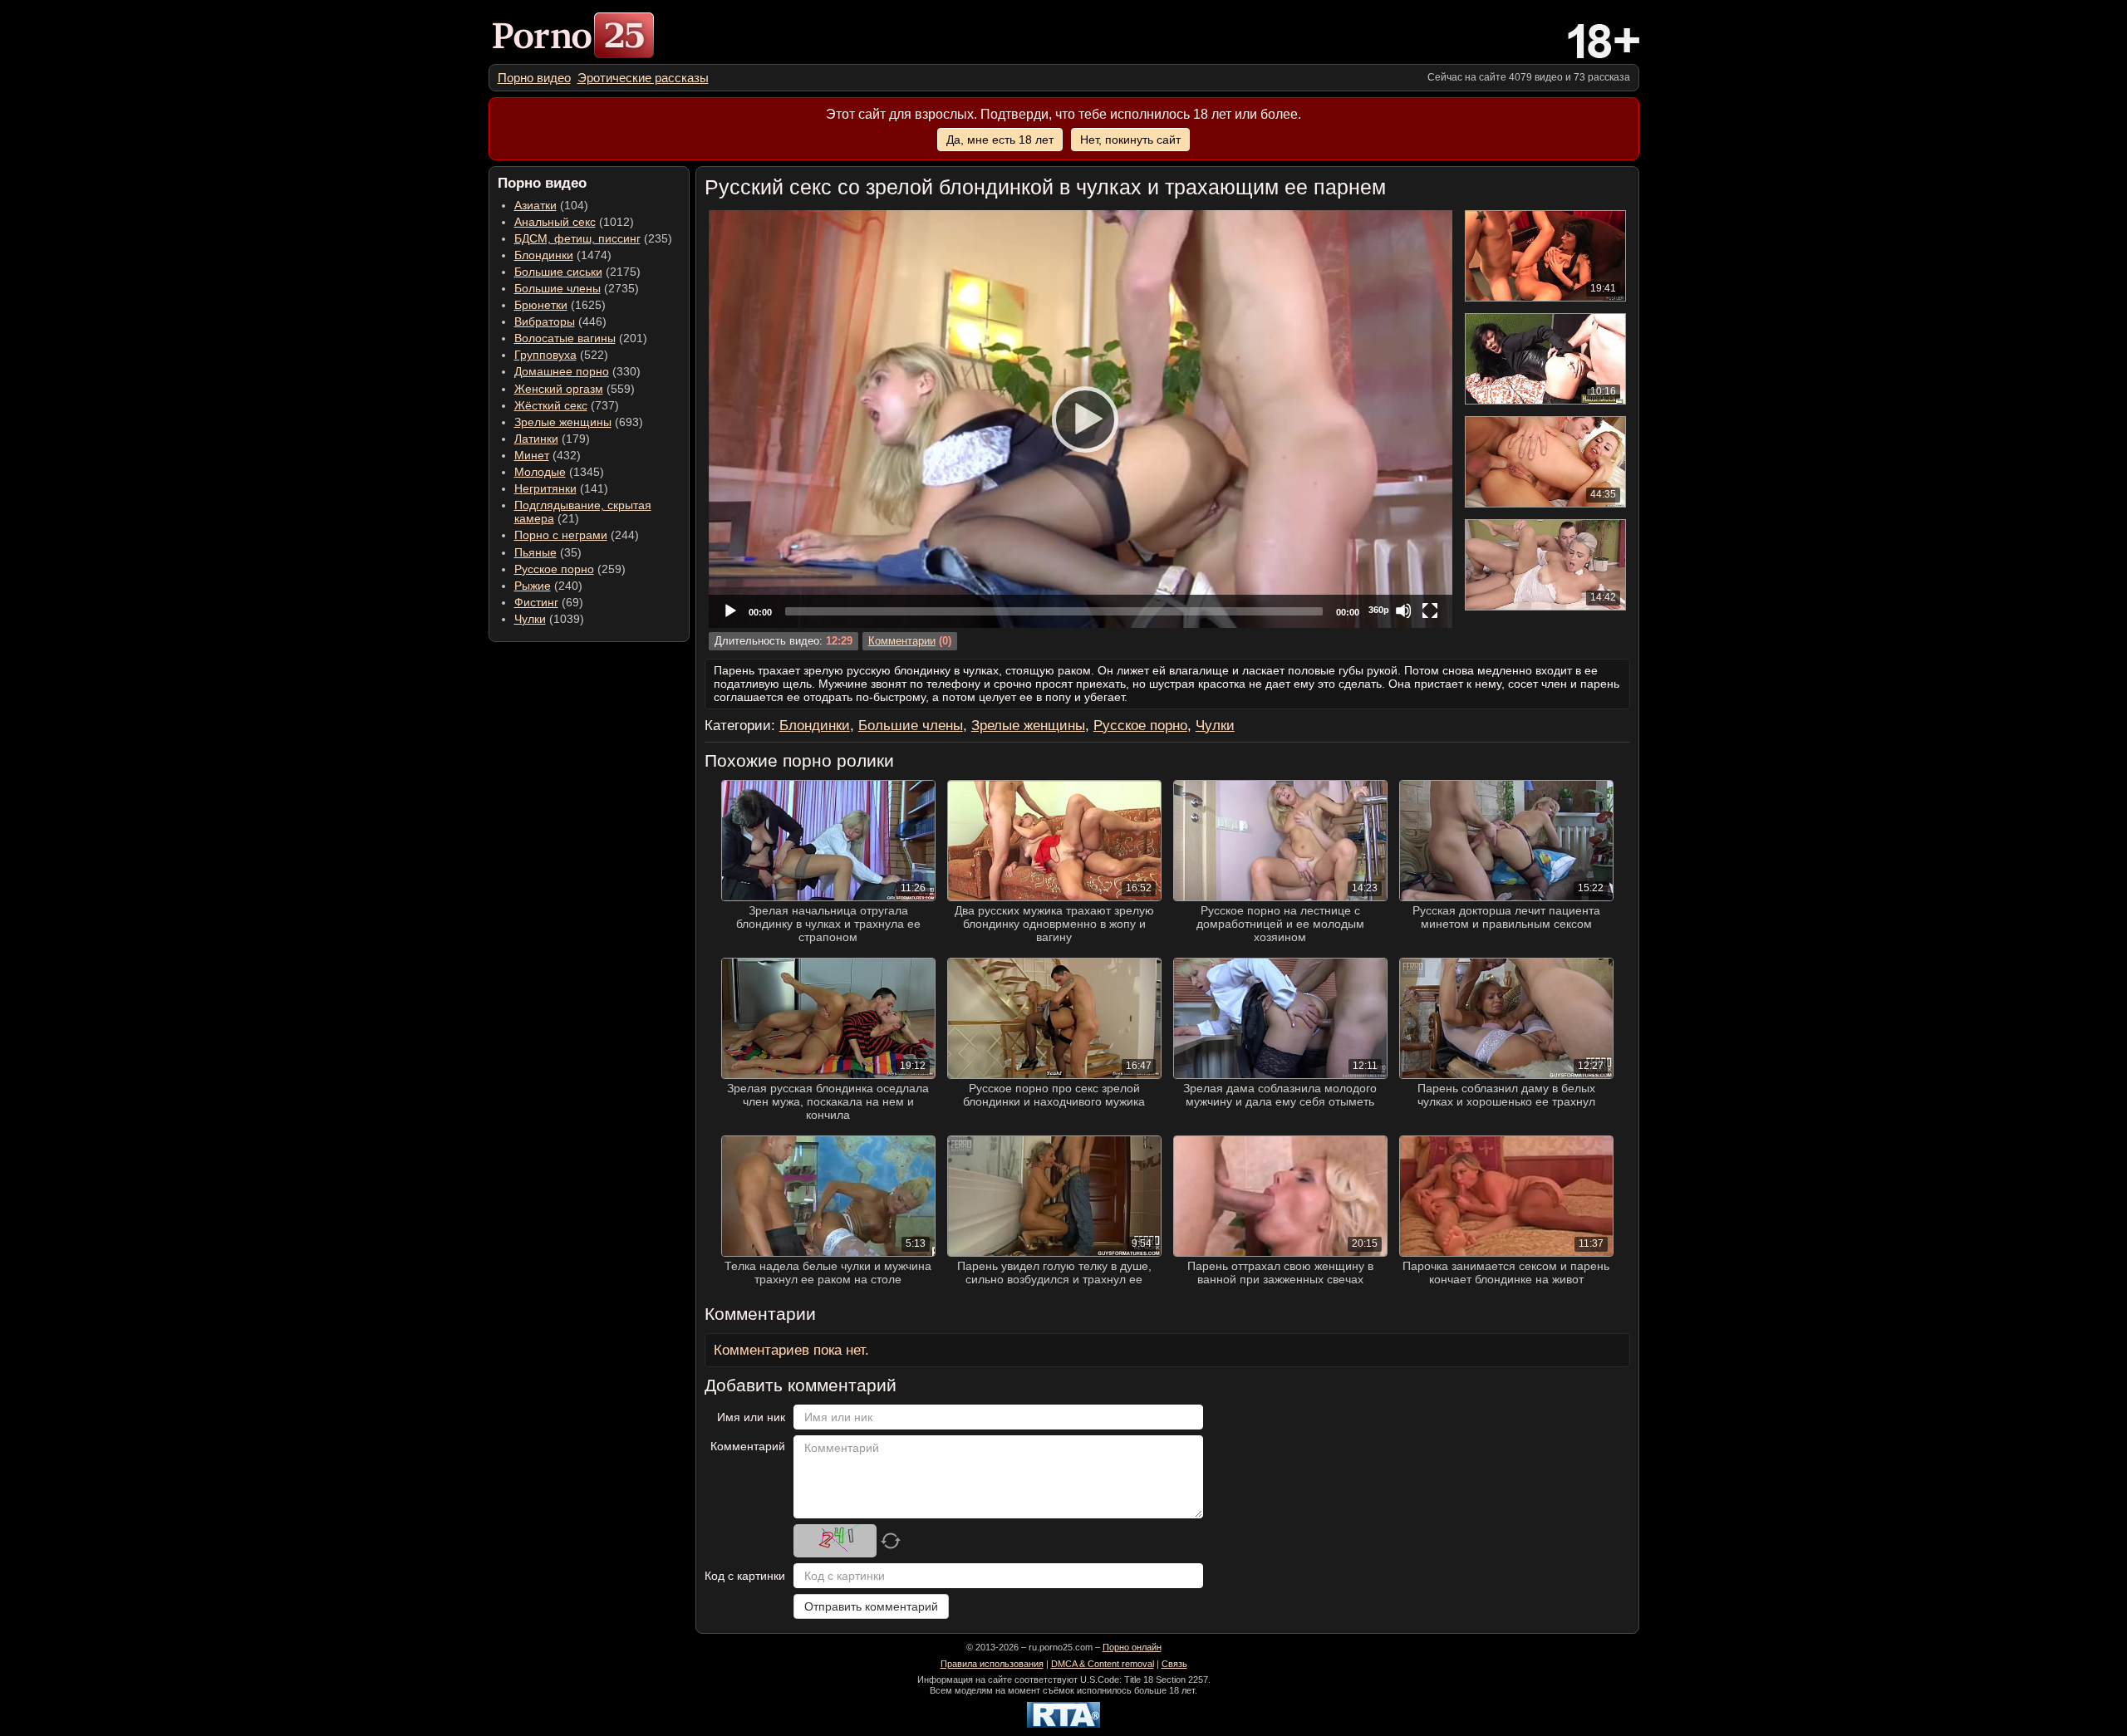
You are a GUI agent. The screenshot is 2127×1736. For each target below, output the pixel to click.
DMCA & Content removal (1103, 1664)
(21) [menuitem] (583, 512)
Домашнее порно (562, 371)
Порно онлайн (1132, 1647)
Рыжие (533, 586)
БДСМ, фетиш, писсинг (577, 238)
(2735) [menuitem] (577, 288)
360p (1379, 610)
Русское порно (554, 569)
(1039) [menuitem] (549, 619)
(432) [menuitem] (548, 455)
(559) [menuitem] (575, 389)
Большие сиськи (558, 272)
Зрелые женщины (563, 422)
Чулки (530, 619)
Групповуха (545, 355)
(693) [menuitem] (579, 422)
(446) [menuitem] (560, 321)
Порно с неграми (561, 535)
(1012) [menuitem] (574, 222)
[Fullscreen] (1430, 611)
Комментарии (902, 641)
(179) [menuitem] (552, 439)
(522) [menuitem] (561, 355)
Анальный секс (555, 222)
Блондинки (544, 255)
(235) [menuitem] (593, 238)
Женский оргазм (559, 389)
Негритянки (545, 488)
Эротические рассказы (643, 78)
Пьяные (535, 552)
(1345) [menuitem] (559, 472)
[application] (1081, 419)
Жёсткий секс (551, 405)
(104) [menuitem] (551, 205)
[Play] (1080, 419)
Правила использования (992, 1664)
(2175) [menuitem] (577, 272)
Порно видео (534, 78)
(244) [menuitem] (577, 535)
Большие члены (558, 288)
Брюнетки (541, 305)
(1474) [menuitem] (563, 255)
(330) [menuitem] (577, 371)
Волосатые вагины (565, 338)
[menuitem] (534, 78)
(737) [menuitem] (567, 405)
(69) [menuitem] (549, 602)
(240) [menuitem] (548, 586)
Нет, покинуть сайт (1130, 140)
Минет (532, 455)
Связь (1174, 1664)
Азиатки (535, 205)
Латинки (536, 439)
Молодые (540, 472)
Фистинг (536, 602)
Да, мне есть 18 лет (1000, 140)
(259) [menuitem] (570, 569)
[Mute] (1403, 611)
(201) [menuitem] (581, 338)
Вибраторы (545, 321)
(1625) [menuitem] (560, 305)
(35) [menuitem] (548, 552)
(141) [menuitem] (561, 488)
